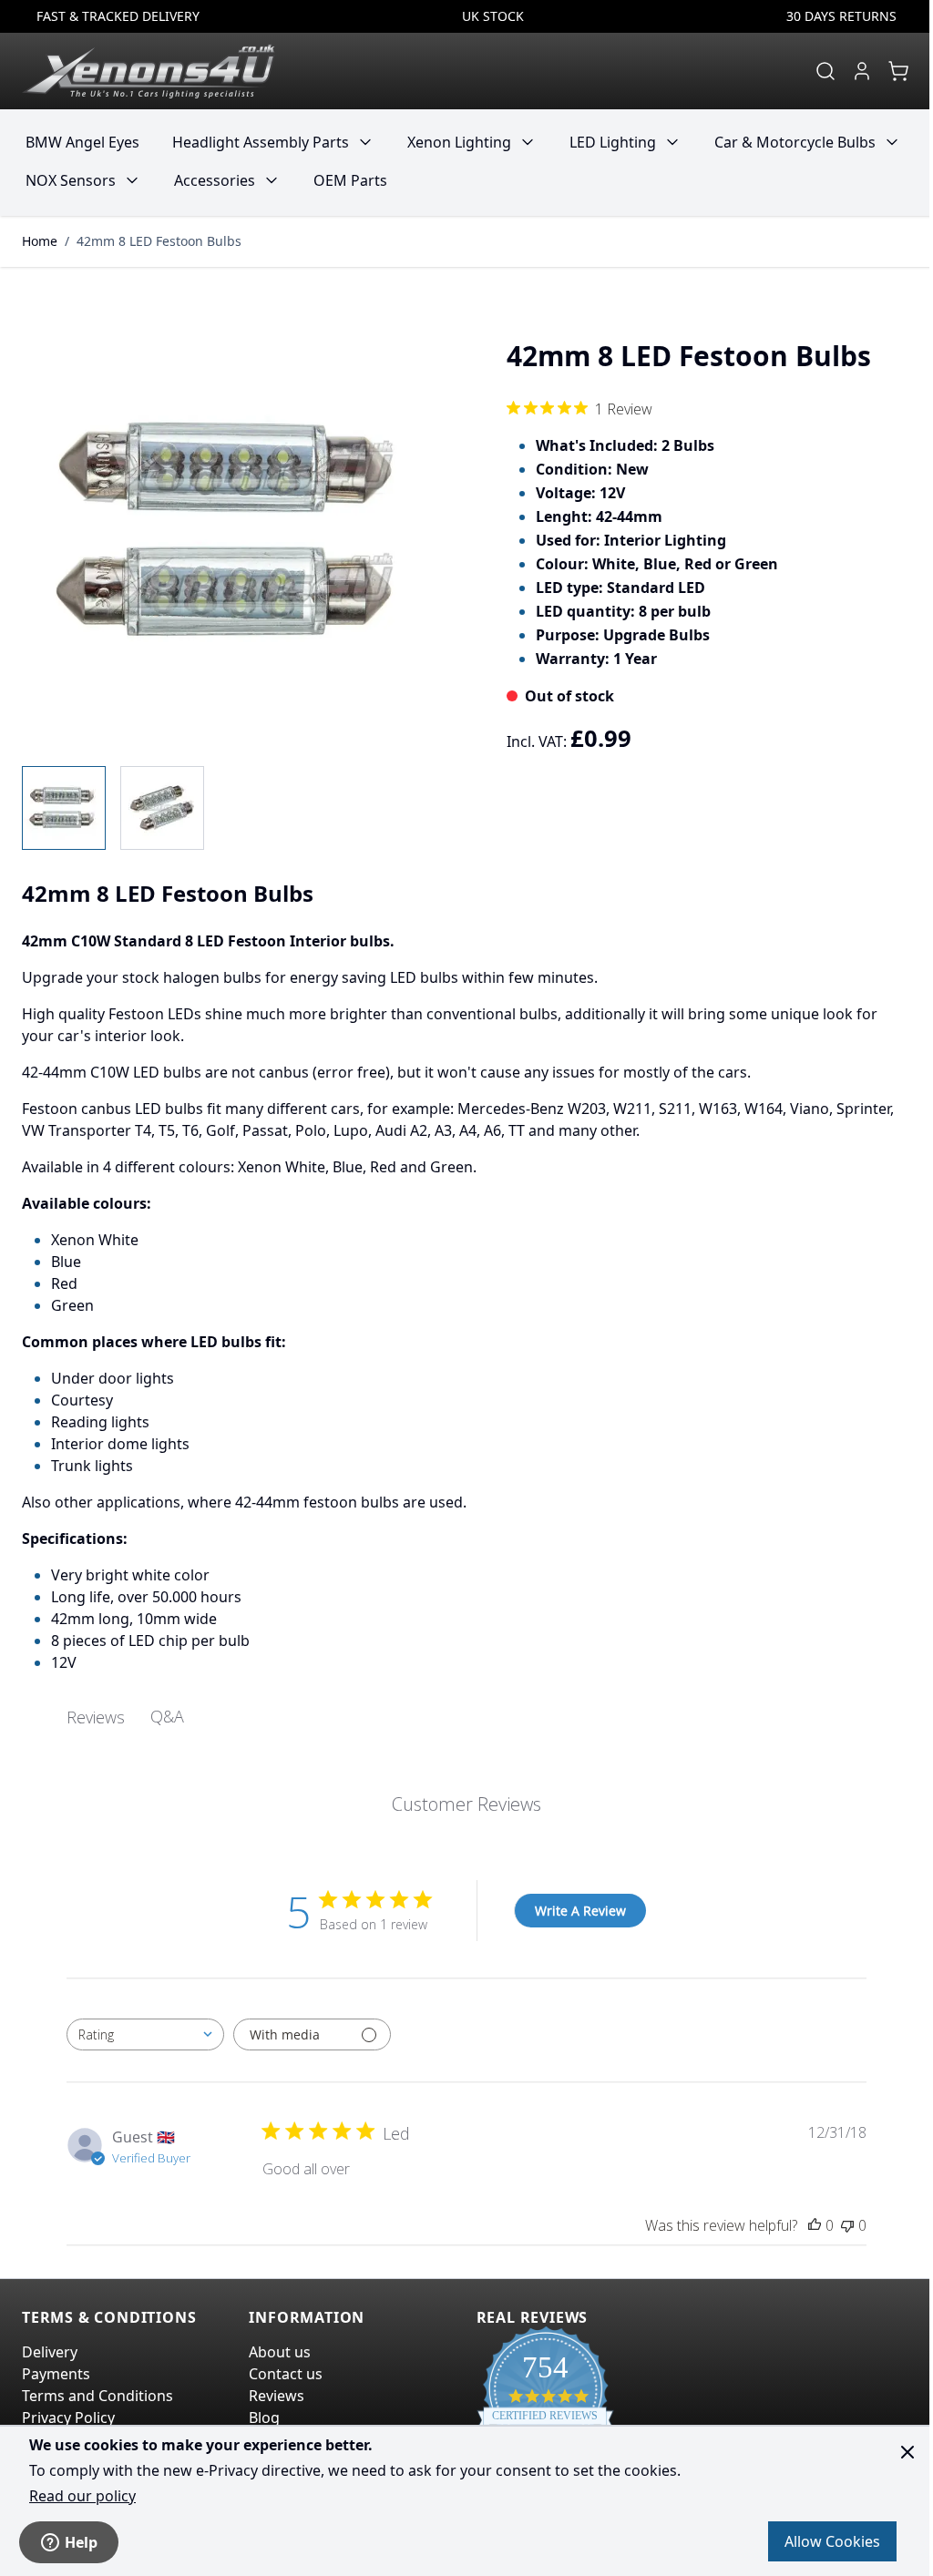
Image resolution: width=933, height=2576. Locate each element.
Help (81, 2542)
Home (40, 241)
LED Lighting (613, 142)
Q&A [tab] (167, 1716)
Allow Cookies (832, 2541)
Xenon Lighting (459, 142)
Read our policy (82, 2496)
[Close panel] (907, 2452)
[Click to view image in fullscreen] (235, 531)
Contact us (286, 2374)
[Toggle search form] (825, 71)
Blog (264, 2418)
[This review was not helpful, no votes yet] (847, 2225)
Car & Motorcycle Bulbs (795, 142)
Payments (56, 2374)
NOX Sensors (71, 180)
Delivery (50, 2352)
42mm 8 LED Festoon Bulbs (159, 241)
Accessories (215, 180)
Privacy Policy (68, 2418)
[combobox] (145, 2034)
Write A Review (580, 1911)
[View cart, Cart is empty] (898, 71)
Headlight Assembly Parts (261, 142)
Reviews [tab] (96, 1717)
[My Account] (862, 71)
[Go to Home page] (149, 71)
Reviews (277, 2396)
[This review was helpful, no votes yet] (815, 2225)
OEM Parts (350, 180)
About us (280, 2352)
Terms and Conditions (97, 2396)
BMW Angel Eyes (82, 142)
